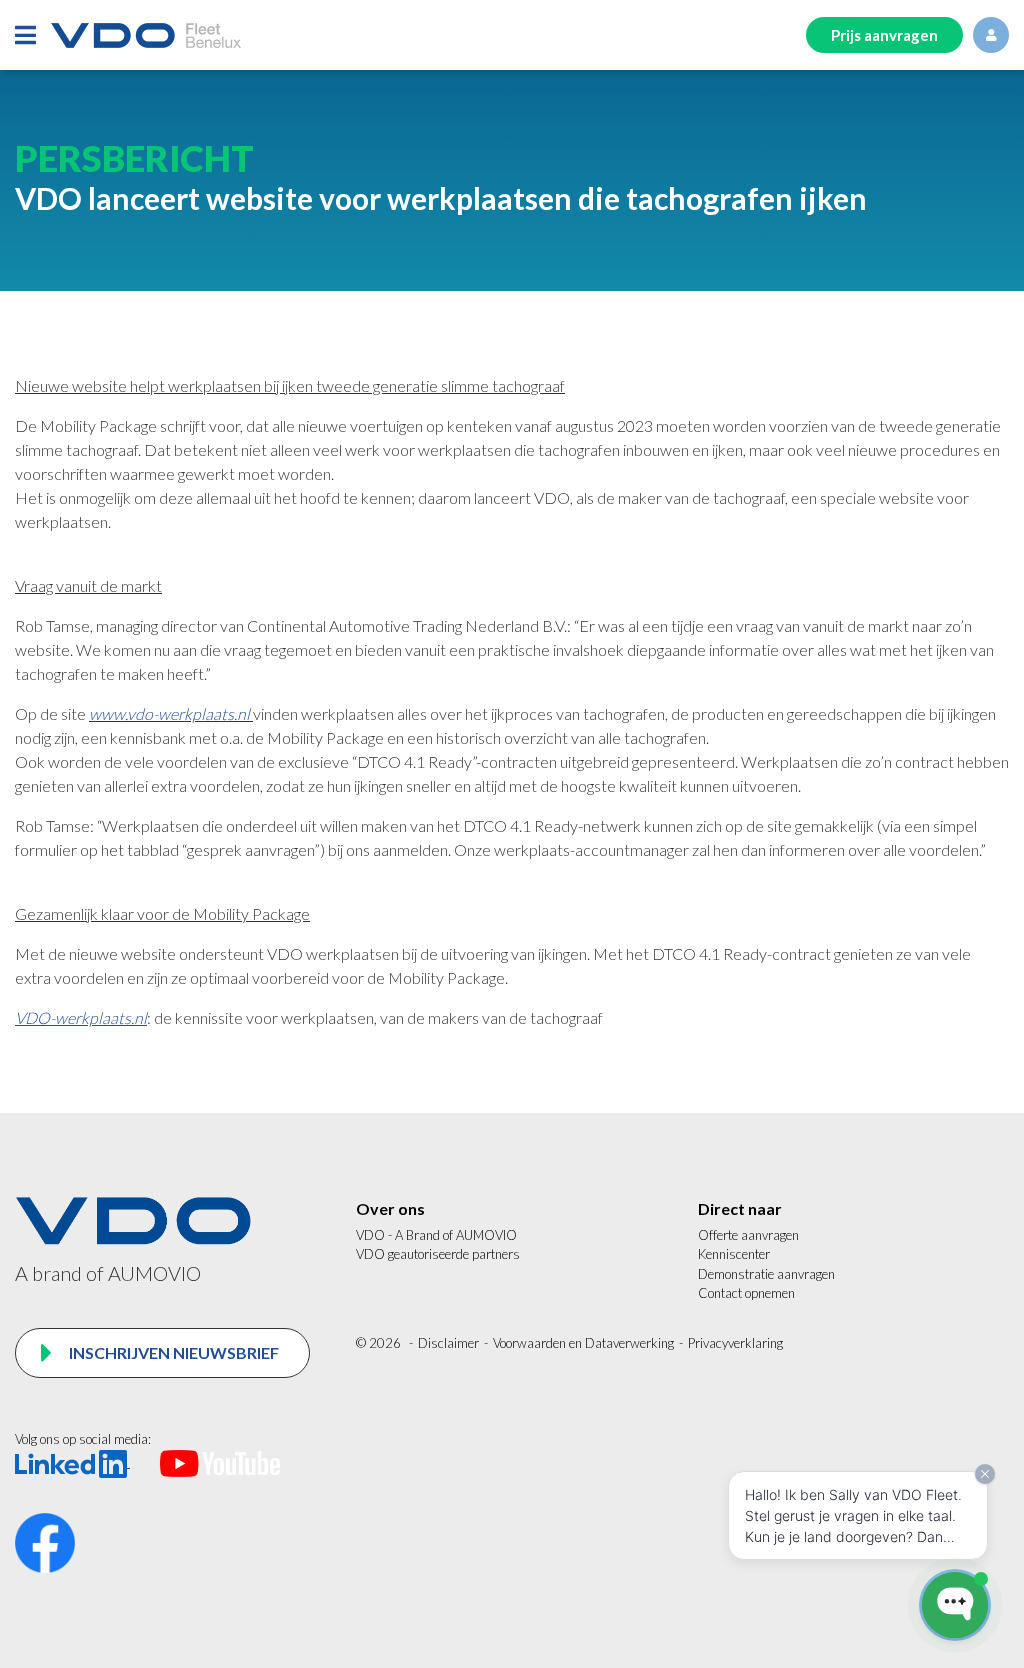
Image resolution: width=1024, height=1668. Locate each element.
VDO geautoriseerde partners (438, 1254)
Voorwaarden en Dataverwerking (583, 1343)
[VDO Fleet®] (146, 35)
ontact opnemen (751, 1293)
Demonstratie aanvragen (766, 1274)
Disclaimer (448, 1343)
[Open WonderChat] (955, 1605)
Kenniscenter (734, 1254)
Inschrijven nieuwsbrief (172, 1352)
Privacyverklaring (735, 1343)
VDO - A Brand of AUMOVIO (436, 1235)
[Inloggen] (991, 35)
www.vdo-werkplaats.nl (169, 713)
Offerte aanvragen (748, 1235)
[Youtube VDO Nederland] (220, 1462)
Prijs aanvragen (884, 35)
